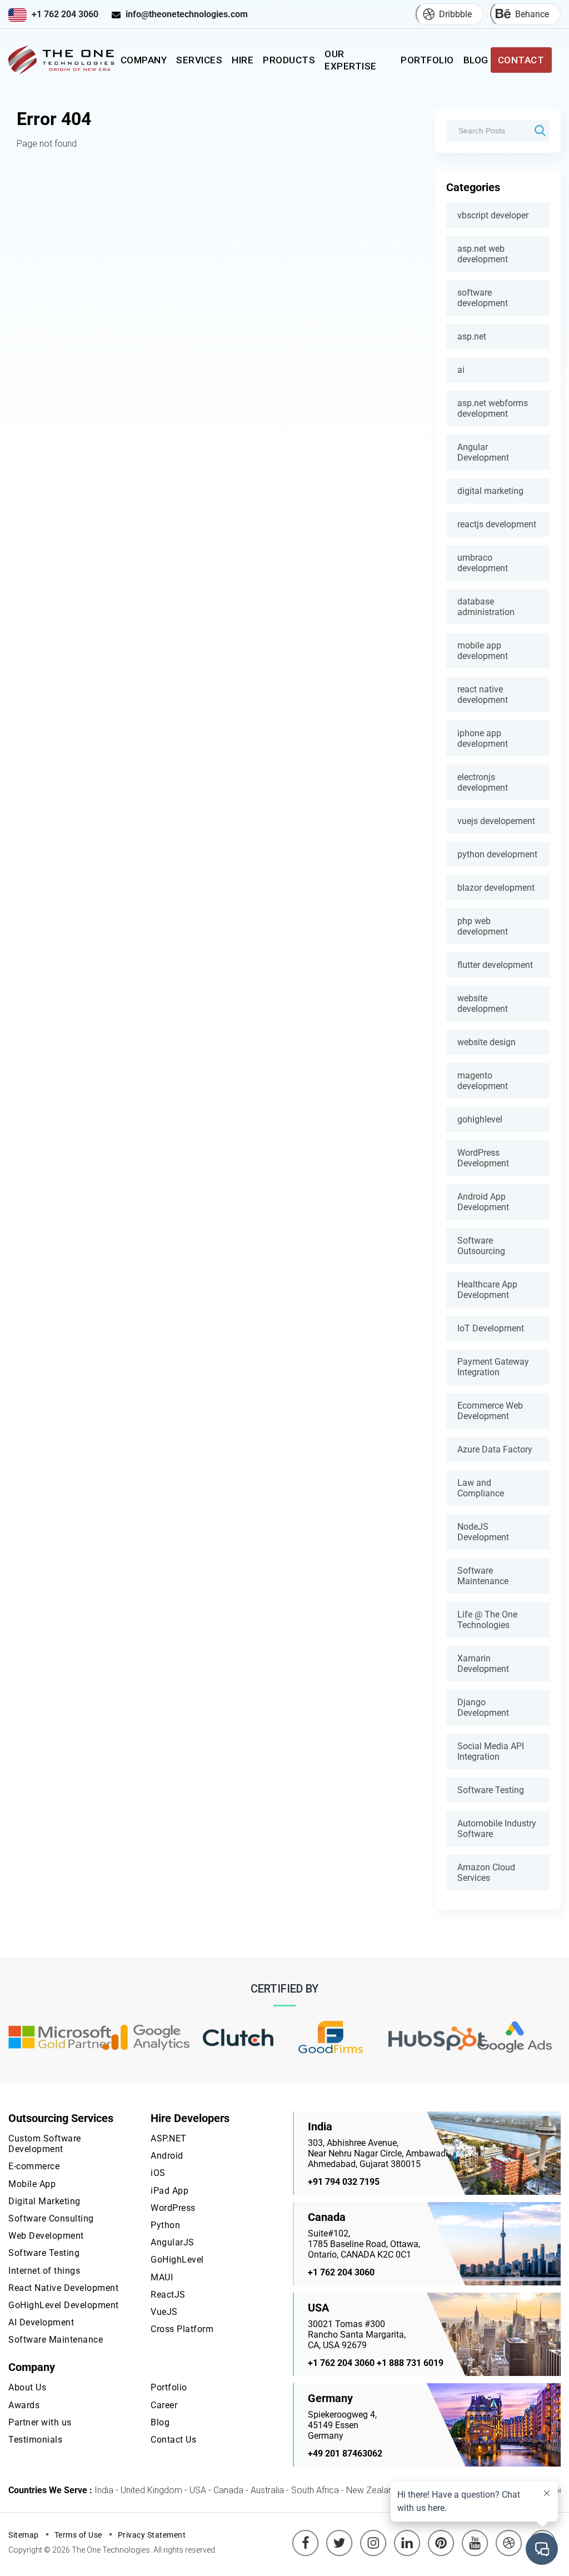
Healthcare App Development (487, 1290)
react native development (483, 695)
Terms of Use (78, 2535)
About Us (27, 2387)
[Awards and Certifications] (60, 2038)
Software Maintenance (483, 1576)
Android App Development (483, 1202)
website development (483, 1004)
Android (167, 2156)
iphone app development (483, 738)
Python (165, 2225)
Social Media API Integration (491, 1751)
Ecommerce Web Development (490, 1411)
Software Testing (491, 1790)
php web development (483, 926)
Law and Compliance (481, 1488)
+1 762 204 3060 (65, 14)
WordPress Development (483, 1158)
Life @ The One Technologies (487, 1620)
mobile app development (483, 651)
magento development (483, 1081)
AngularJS (173, 2242)
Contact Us (173, 2440)
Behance (532, 14)
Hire (243, 60)
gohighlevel (480, 1119)
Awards (24, 2405)
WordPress (173, 2208)
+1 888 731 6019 (410, 2363)
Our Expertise (351, 60)
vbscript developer (493, 215)
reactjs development (497, 524)
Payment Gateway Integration (493, 1367)
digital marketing (490, 491)
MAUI (162, 2277)
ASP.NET (169, 2138)
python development (497, 854)
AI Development (41, 2322)
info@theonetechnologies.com (187, 14)
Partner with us (40, 2422)
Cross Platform (182, 2329)
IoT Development (491, 1328)
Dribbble (455, 14)
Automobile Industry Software (497, 1829)
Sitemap (24, 2535)
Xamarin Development (483, 1664)
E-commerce (34, 2166)
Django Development (483, 1708)
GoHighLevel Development (64, 2305)
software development (483, 298)
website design (486, 1042)
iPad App (169, 2191)
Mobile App (32, 2184)
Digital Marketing (44, 2201)
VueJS (164, 2312)
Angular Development (483, 452)
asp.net (472, 336)
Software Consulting (51, 2218)
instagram (373, 2535)
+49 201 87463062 (345, 2453)
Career (164, 2405)
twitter (341, 2535)
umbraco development (483, 563)
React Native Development (63, 2288)
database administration (486, 607)
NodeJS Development (483, 1532)
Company (144, 60)
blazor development (496, 888)
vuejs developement (496, 821)
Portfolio (427, 60)
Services (199, 60)
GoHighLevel (177, 2260)
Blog (476, 60)
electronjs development (483, 782)
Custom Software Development (45, 2144)
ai (461, 370)
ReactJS (168, 2295)
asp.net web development (483, 254)
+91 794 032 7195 (344, 2182)
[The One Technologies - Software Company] (63, 60)
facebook (306, 2535)
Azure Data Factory (495, 1449)
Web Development (46, 2236)
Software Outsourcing (481, 1246)
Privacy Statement (152, 2535)
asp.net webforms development (493, 408)
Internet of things (44, 2271)
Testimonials (35, 2440)
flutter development (495, 965)
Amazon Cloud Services (486, 1873)
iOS (158, 2173)
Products (289, 60)
